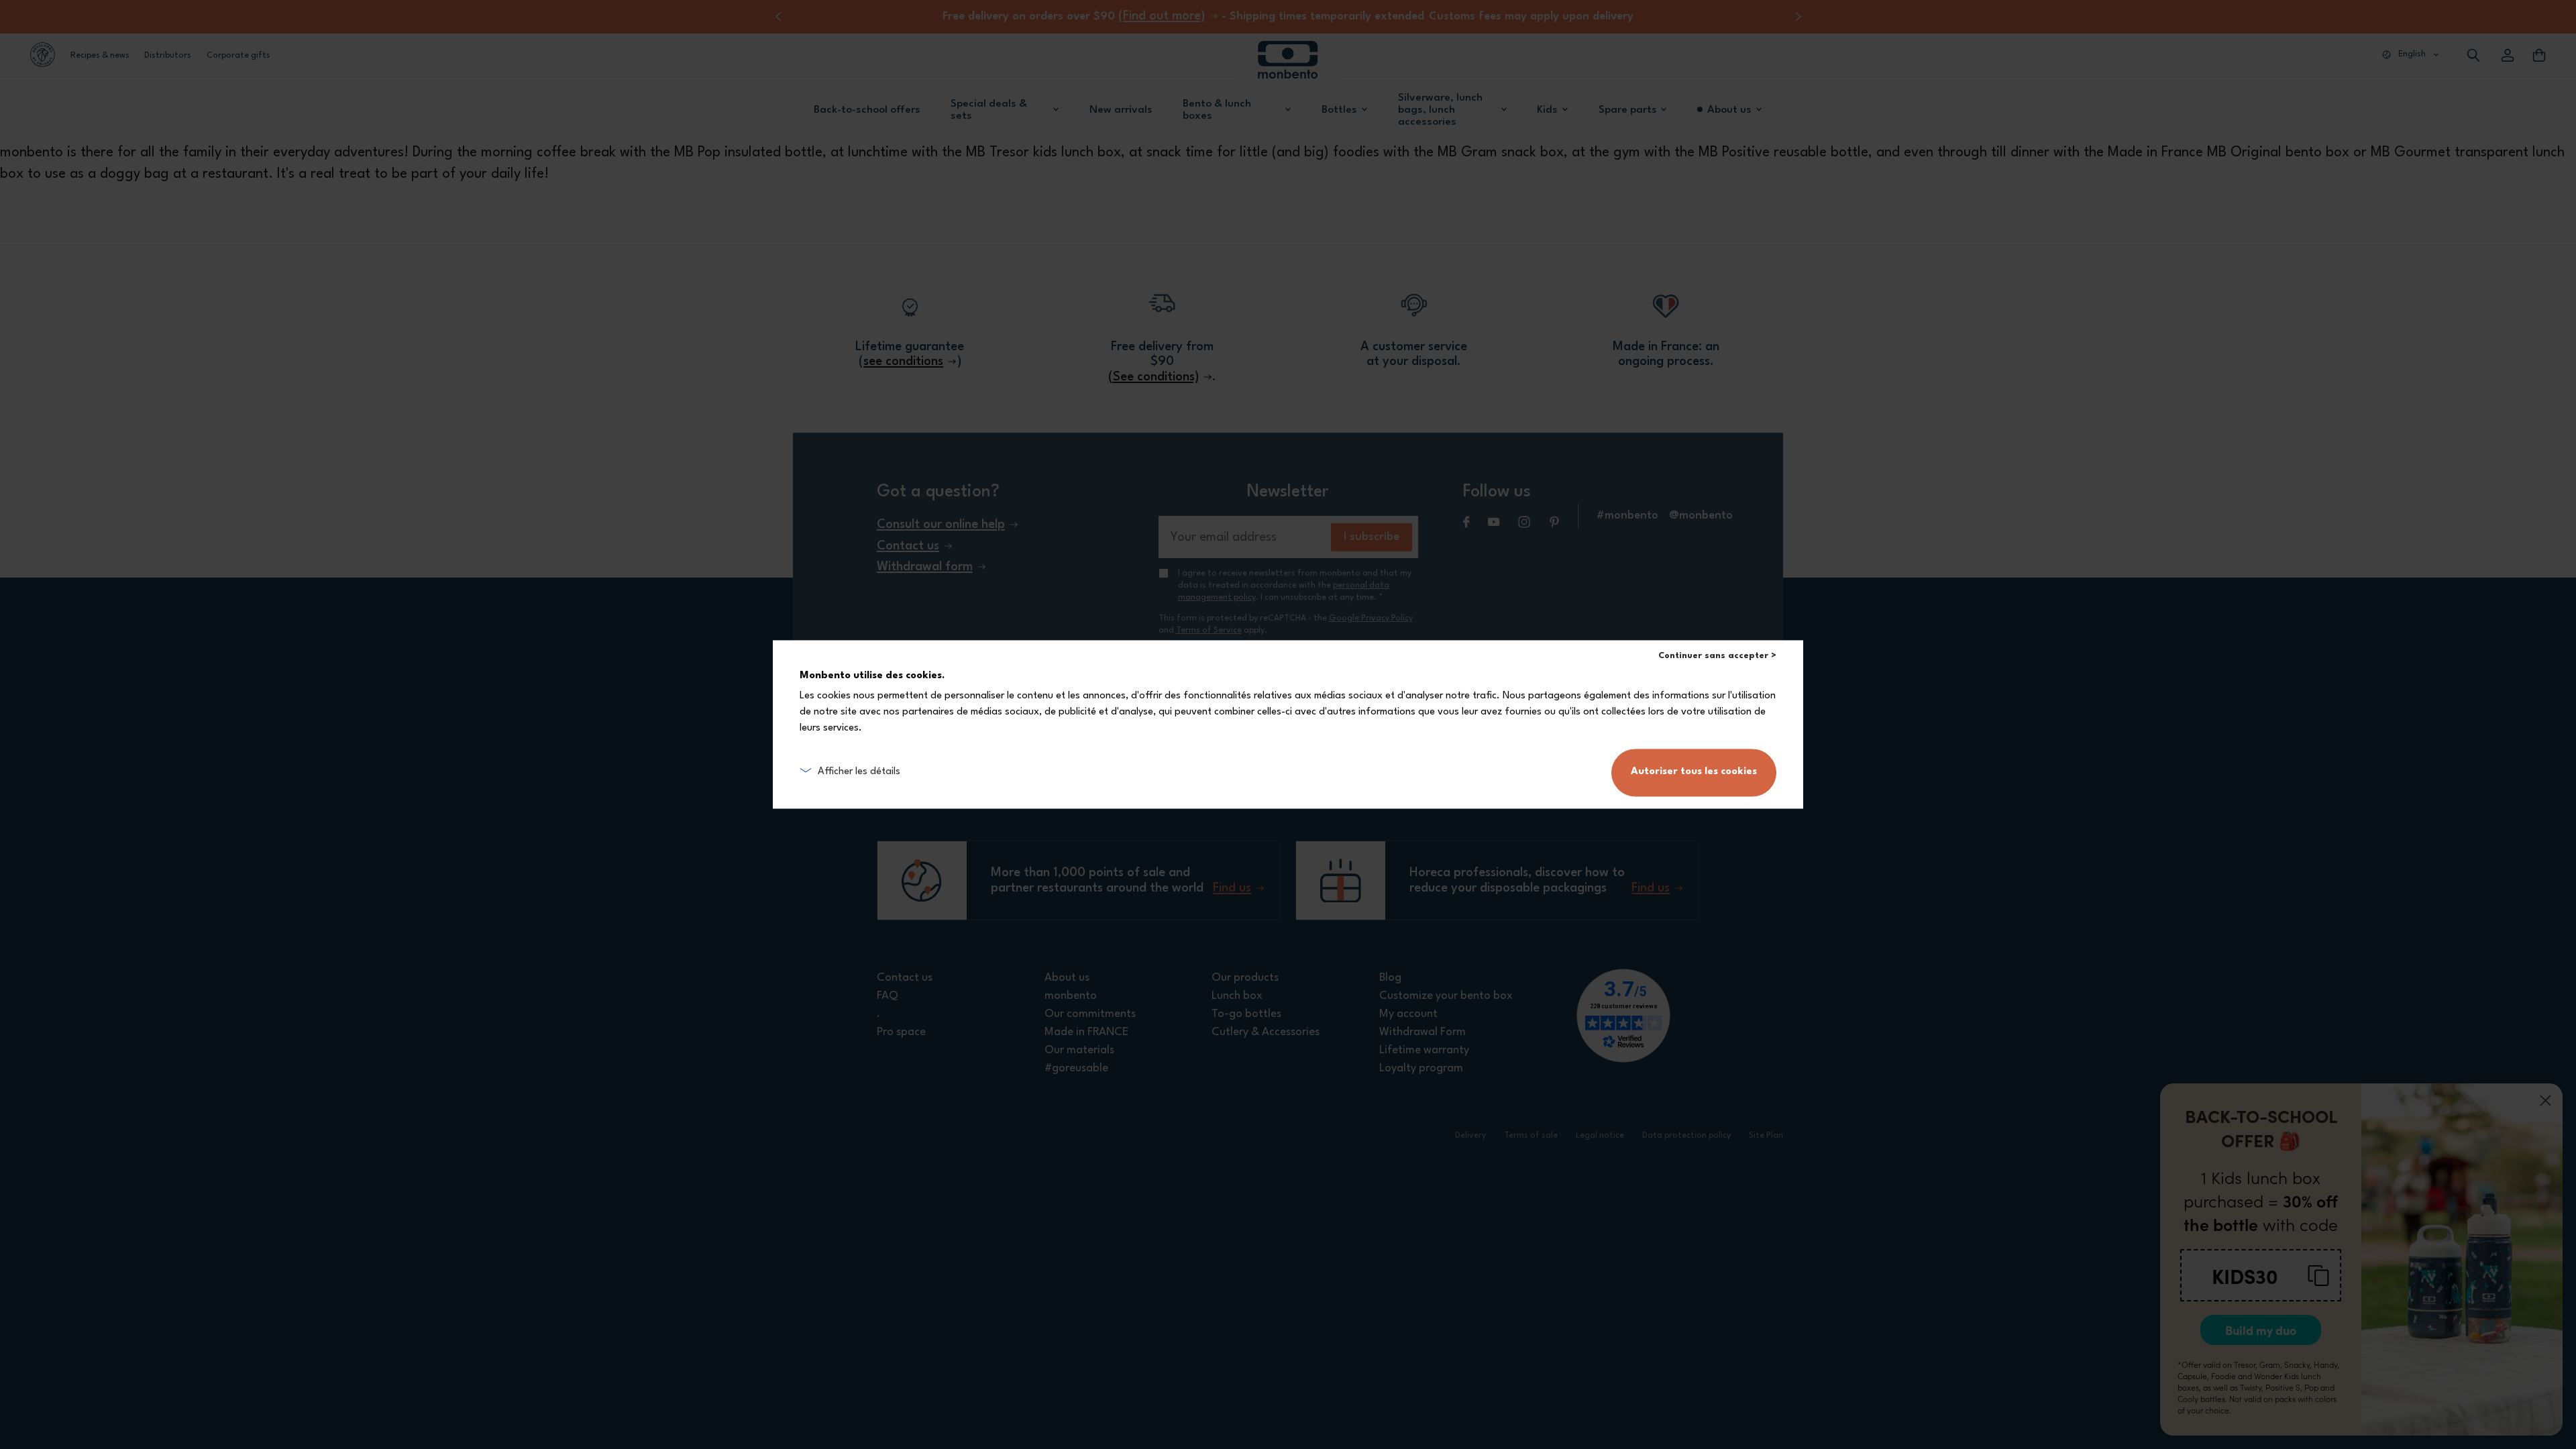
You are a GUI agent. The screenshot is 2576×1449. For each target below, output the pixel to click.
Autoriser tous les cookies (1694, 772)
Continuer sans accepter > (1717, 656)
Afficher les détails (859, 772)
